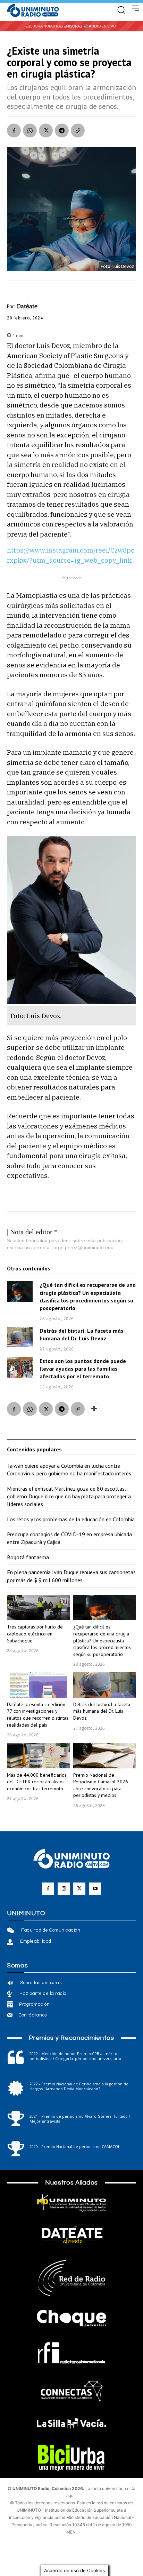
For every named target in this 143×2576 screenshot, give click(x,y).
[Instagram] (64, 1889)
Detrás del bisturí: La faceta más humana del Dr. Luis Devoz (102, 1711)
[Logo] (33, 11)
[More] (94, 1409)
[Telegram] (62, 130)
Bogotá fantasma (28, 1557)
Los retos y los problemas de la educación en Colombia (71, 1519)
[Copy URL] (78, 130)
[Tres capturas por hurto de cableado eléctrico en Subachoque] (38, 1608)
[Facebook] (14, 130)
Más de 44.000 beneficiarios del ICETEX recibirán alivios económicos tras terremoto (37, 1782)
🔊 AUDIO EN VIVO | (100, 26)
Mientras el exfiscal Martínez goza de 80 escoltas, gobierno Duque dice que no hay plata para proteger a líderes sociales (69, 1496)
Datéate (27, 306)
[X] (46, 130)
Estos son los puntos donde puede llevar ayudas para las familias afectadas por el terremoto (83, 1369)
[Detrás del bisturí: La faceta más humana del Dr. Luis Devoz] (20, 1337)
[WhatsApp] (30, 130)
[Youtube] (95, 1889)
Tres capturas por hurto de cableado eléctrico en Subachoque (35, 1634)
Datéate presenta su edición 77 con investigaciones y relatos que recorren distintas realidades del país (38, 1715)
